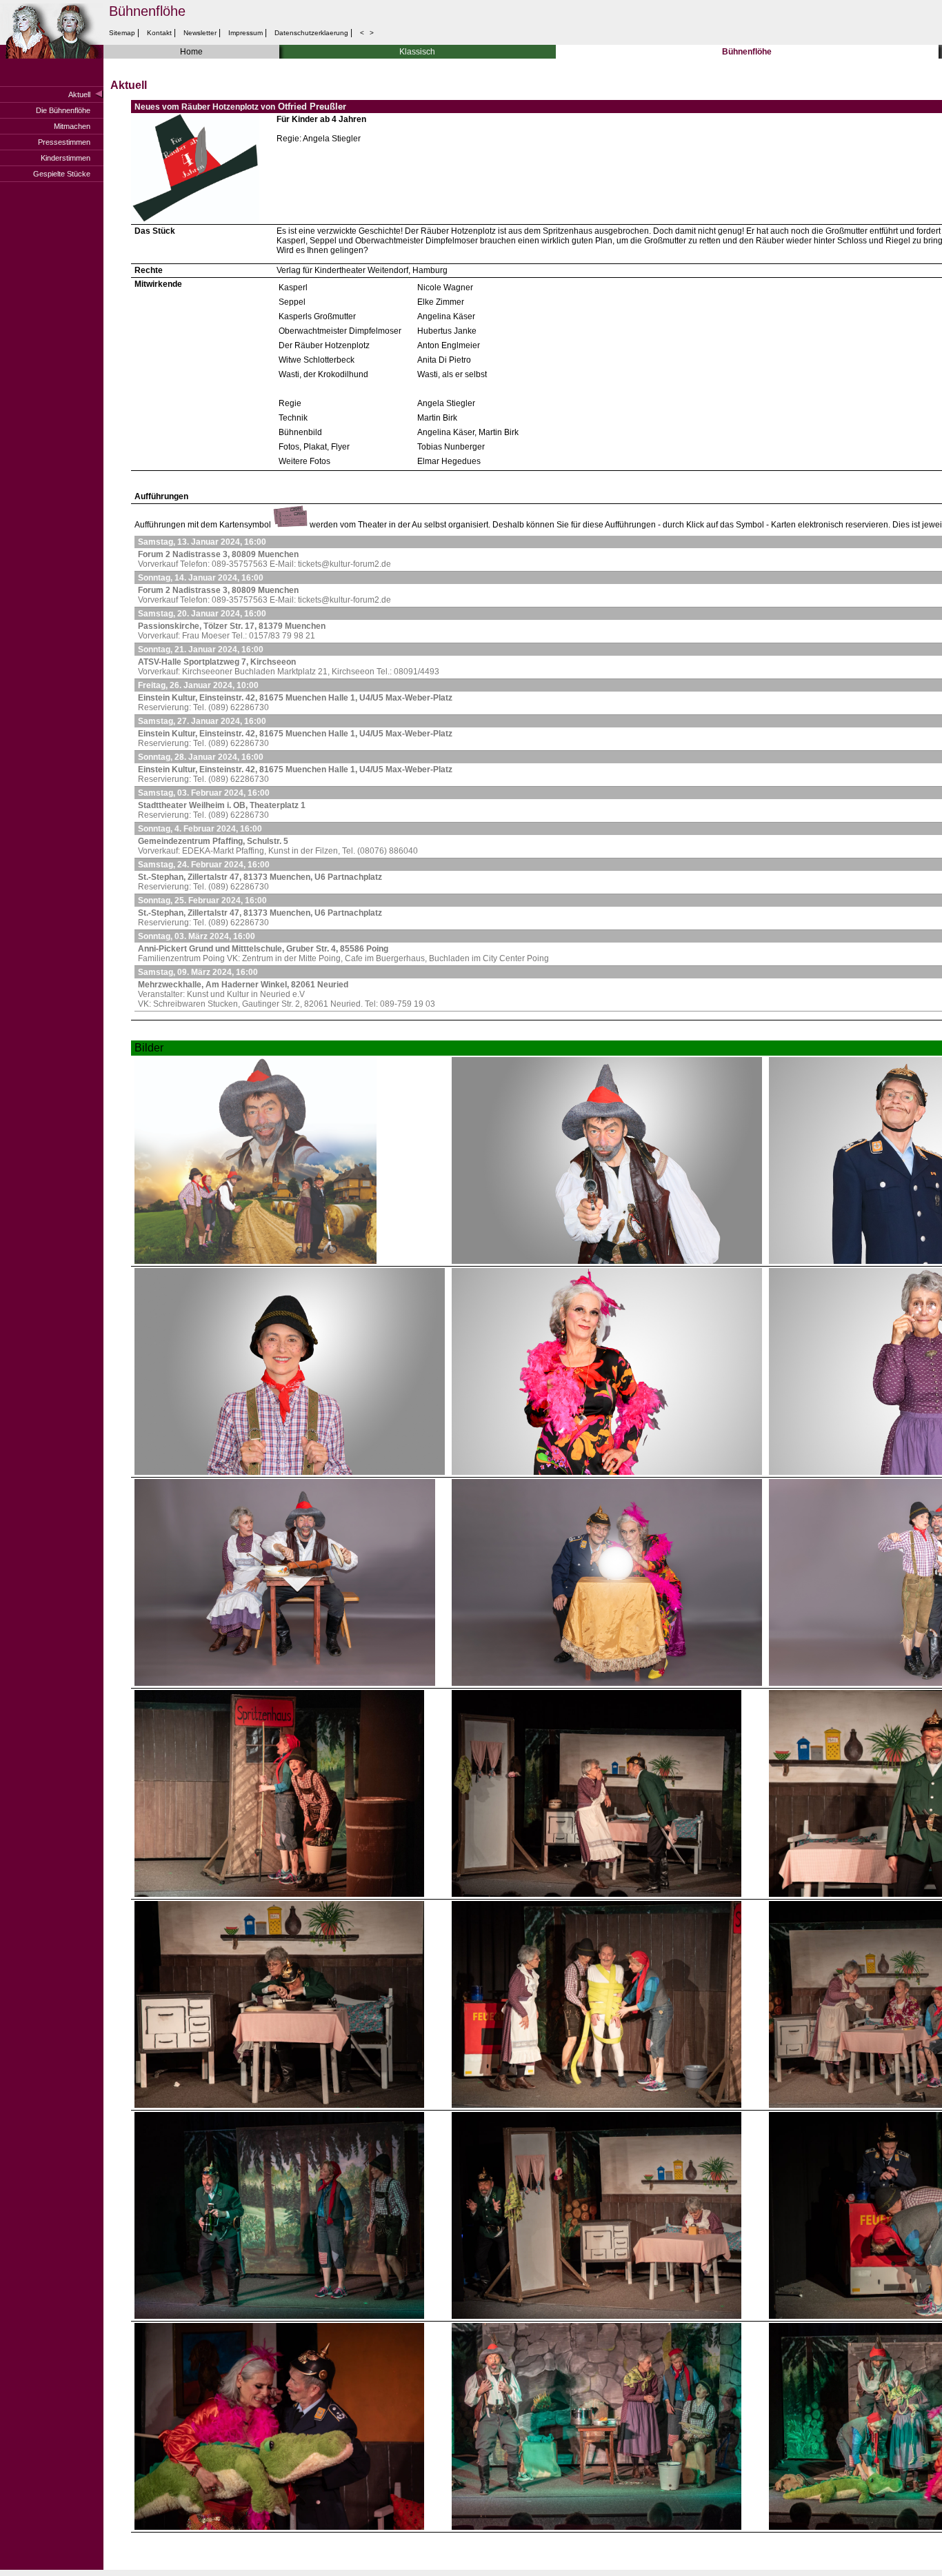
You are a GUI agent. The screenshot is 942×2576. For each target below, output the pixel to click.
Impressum (245, 33)
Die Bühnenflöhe (63, 110)
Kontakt (159, 33)
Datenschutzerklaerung (311, 33)
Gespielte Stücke (62, 174)
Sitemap (123, 33)
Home (191, 52)
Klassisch (417, 52)
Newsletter (200, 33)
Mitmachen (72, 126)
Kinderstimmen (66, 158)
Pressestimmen (64, 142)
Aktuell (79, 94)
